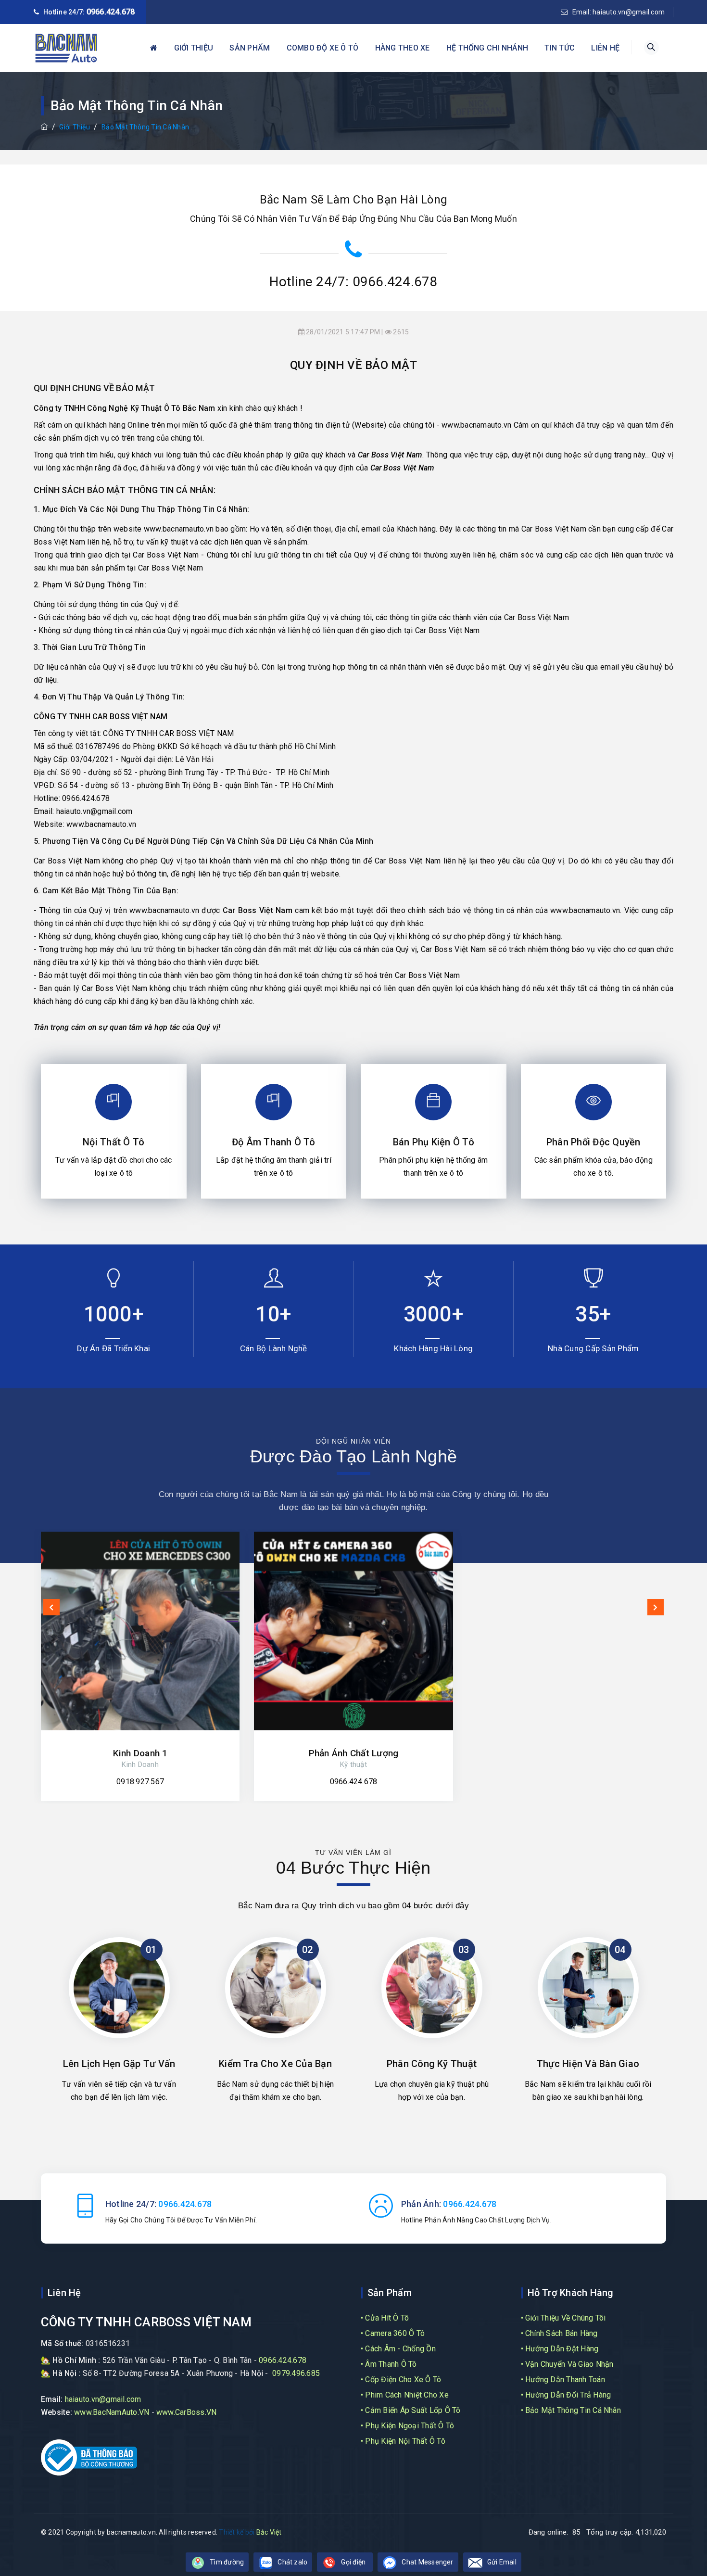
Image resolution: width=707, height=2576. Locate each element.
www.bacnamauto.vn (476, 425)
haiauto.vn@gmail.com (95, 811)
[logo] (66, 48)
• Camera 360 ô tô (393, 2333)
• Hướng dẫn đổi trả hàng (566, 2395)
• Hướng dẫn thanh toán (563, 2379)
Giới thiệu (194, 48)
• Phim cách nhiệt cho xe (405, 2395)
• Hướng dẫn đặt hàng (560, 2349)
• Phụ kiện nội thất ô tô (403, 2441)
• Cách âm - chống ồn (398, 2349)
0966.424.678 (111, 12)
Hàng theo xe (403, 48)
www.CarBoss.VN (186, 2412)
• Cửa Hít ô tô (385, 2318)
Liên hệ (605, 48)
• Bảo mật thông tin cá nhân (571, 2410)
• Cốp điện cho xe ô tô (401, 2379)
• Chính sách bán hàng (559, 2333)
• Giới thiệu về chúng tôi (563, 2318)
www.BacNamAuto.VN (112, 2412)
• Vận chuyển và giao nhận (567, 2364)
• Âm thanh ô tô (389, 2364)
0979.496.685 (296, 2373)
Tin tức (560, 48)
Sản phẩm (250, 48)
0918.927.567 (140, 1782)
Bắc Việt (269, 2532)
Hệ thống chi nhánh (487, 48)
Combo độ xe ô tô (323, 48)
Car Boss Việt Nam (390, 455)
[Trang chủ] (44, 127)
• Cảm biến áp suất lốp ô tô (410, 2410)
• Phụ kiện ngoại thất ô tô (407, 2426)
